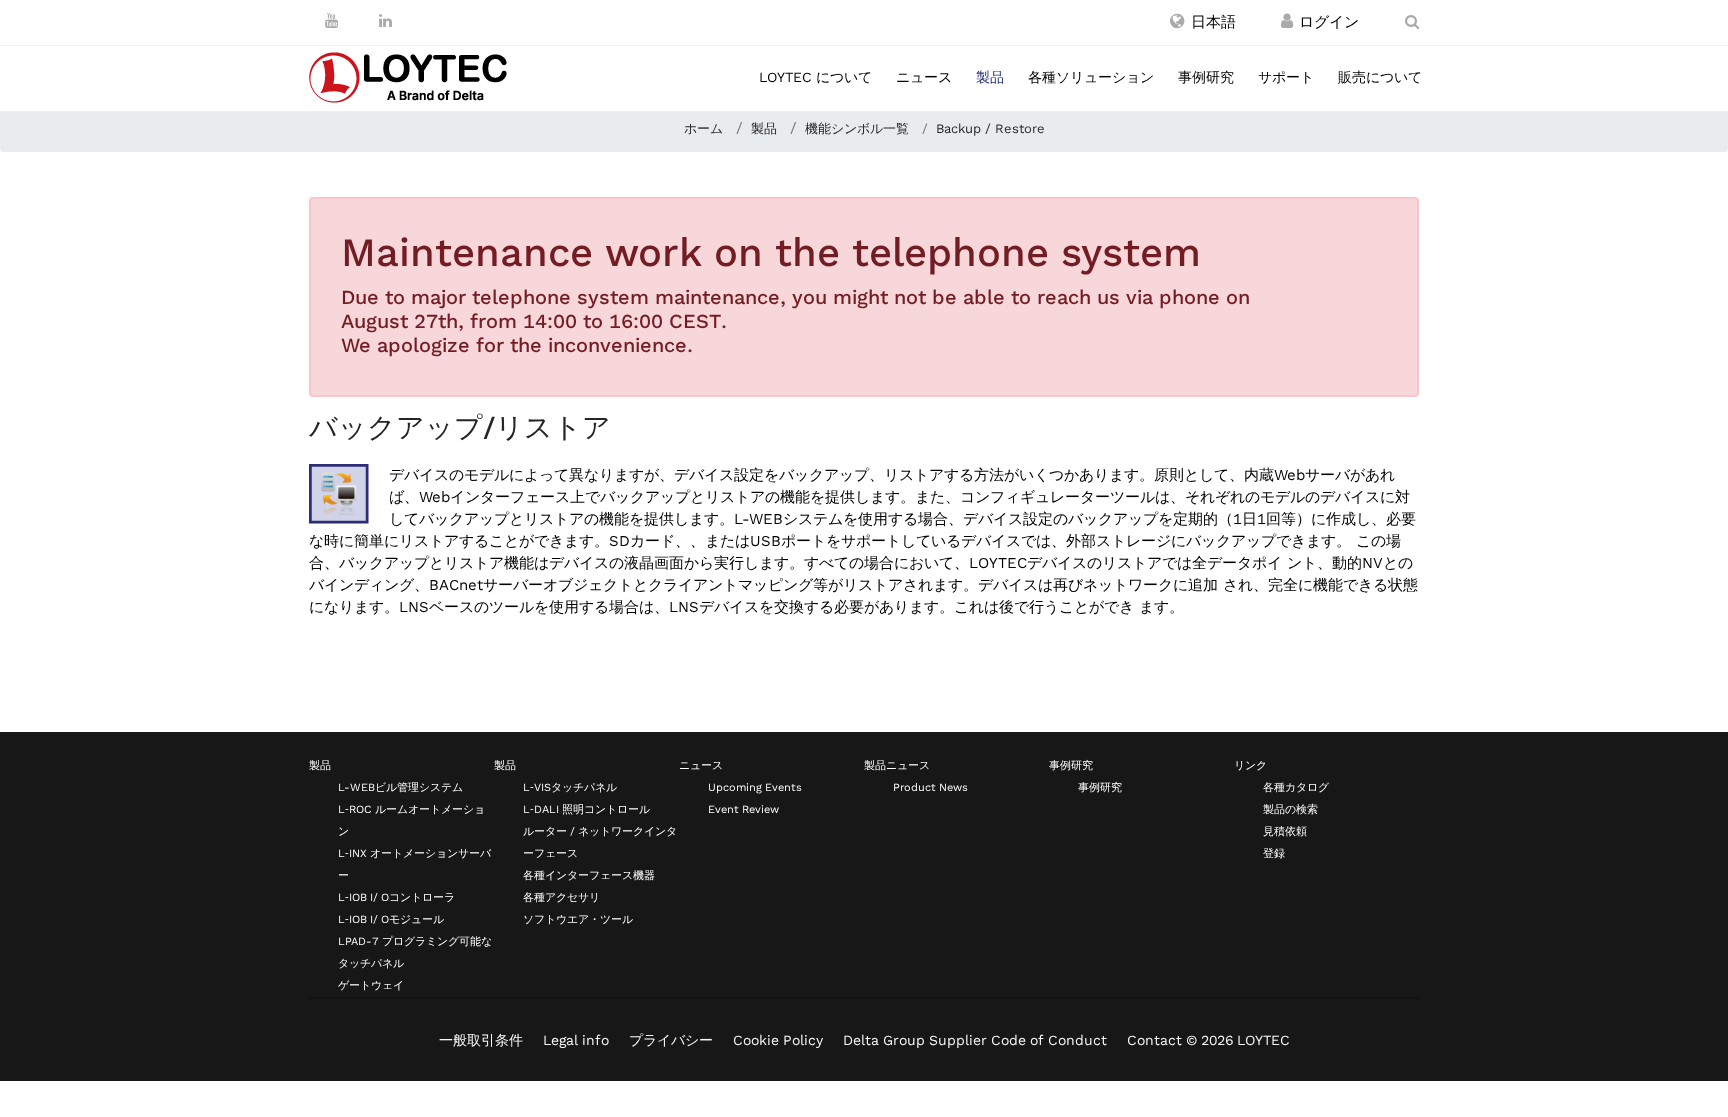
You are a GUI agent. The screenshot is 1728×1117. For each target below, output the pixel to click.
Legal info (576, 1040)
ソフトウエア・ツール (578, 919)
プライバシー (671, 1040)
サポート (1286, 77)
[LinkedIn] (385, 21)
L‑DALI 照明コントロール (586, 809)
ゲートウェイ (371, 985)
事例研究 (1206, 77)
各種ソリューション (1091, 77)
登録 (1274, 853)
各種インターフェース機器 (589, 875)
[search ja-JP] (1412, 22)
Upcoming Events (755, 787)
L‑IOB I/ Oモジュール (391, 919)
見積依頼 (1285, 831)
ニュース (924, 77)
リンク (1250, 765)
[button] (1203, 22)
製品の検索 (1290, 809)
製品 (990, 77)
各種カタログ (1296, 787)
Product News (930, 787)
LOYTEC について (815, 77)
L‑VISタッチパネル (570, 787)
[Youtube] (331, 21)
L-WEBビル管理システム (400, 787)
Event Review (743, 809)
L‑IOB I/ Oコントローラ (396, 897)
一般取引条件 (481, 1040)
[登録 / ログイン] (1287, 22)
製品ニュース (897, 765)
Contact (1154, 1040)
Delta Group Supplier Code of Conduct (975, 1040)
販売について (1380, 77)
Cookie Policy (778, 1040)
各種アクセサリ (561, 897)
